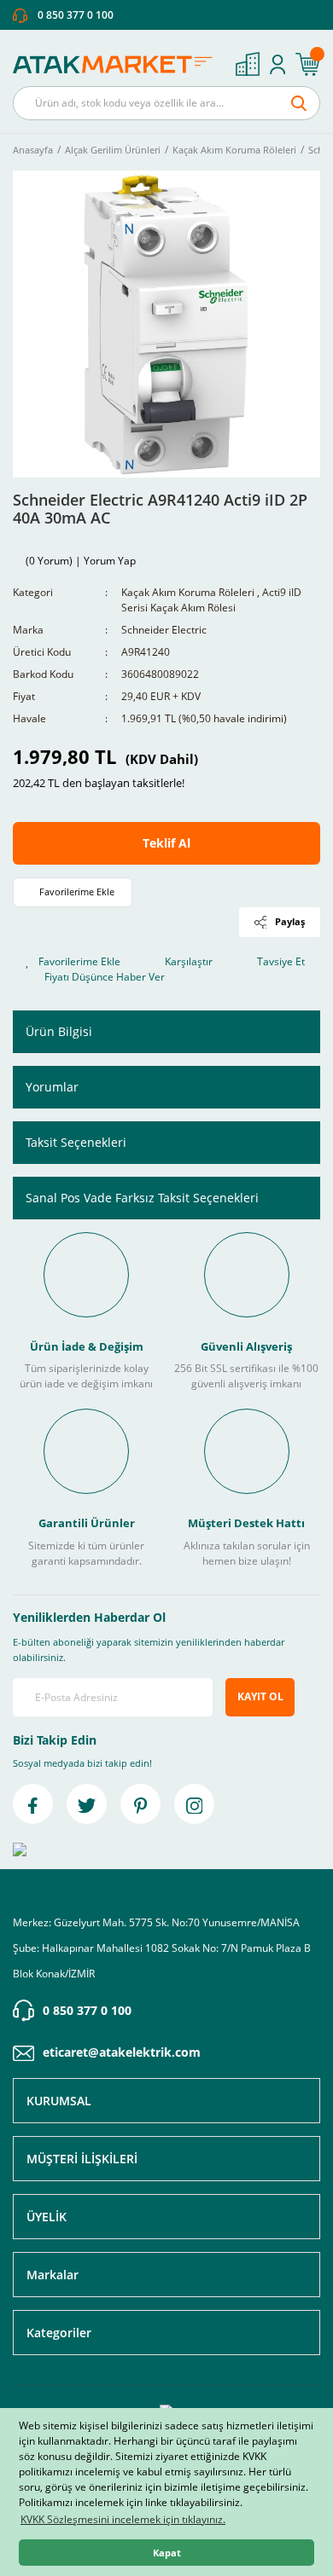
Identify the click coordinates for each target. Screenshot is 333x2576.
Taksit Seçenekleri (76, 1142)
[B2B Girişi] (248, 64)
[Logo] (117, 64)
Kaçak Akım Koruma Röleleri (188, 592)
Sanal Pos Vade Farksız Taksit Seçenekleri (142, 1198)
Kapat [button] (167, 2553)
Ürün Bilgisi (59, 1031)
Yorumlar (52, 1087)
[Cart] (307, 64)
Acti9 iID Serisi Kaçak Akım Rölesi (211, 600)
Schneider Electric (164, 630)
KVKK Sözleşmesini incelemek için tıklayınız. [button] (123, 2519)
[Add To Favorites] (73, 892)
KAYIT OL (260, 1696)
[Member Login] (277, 64)
